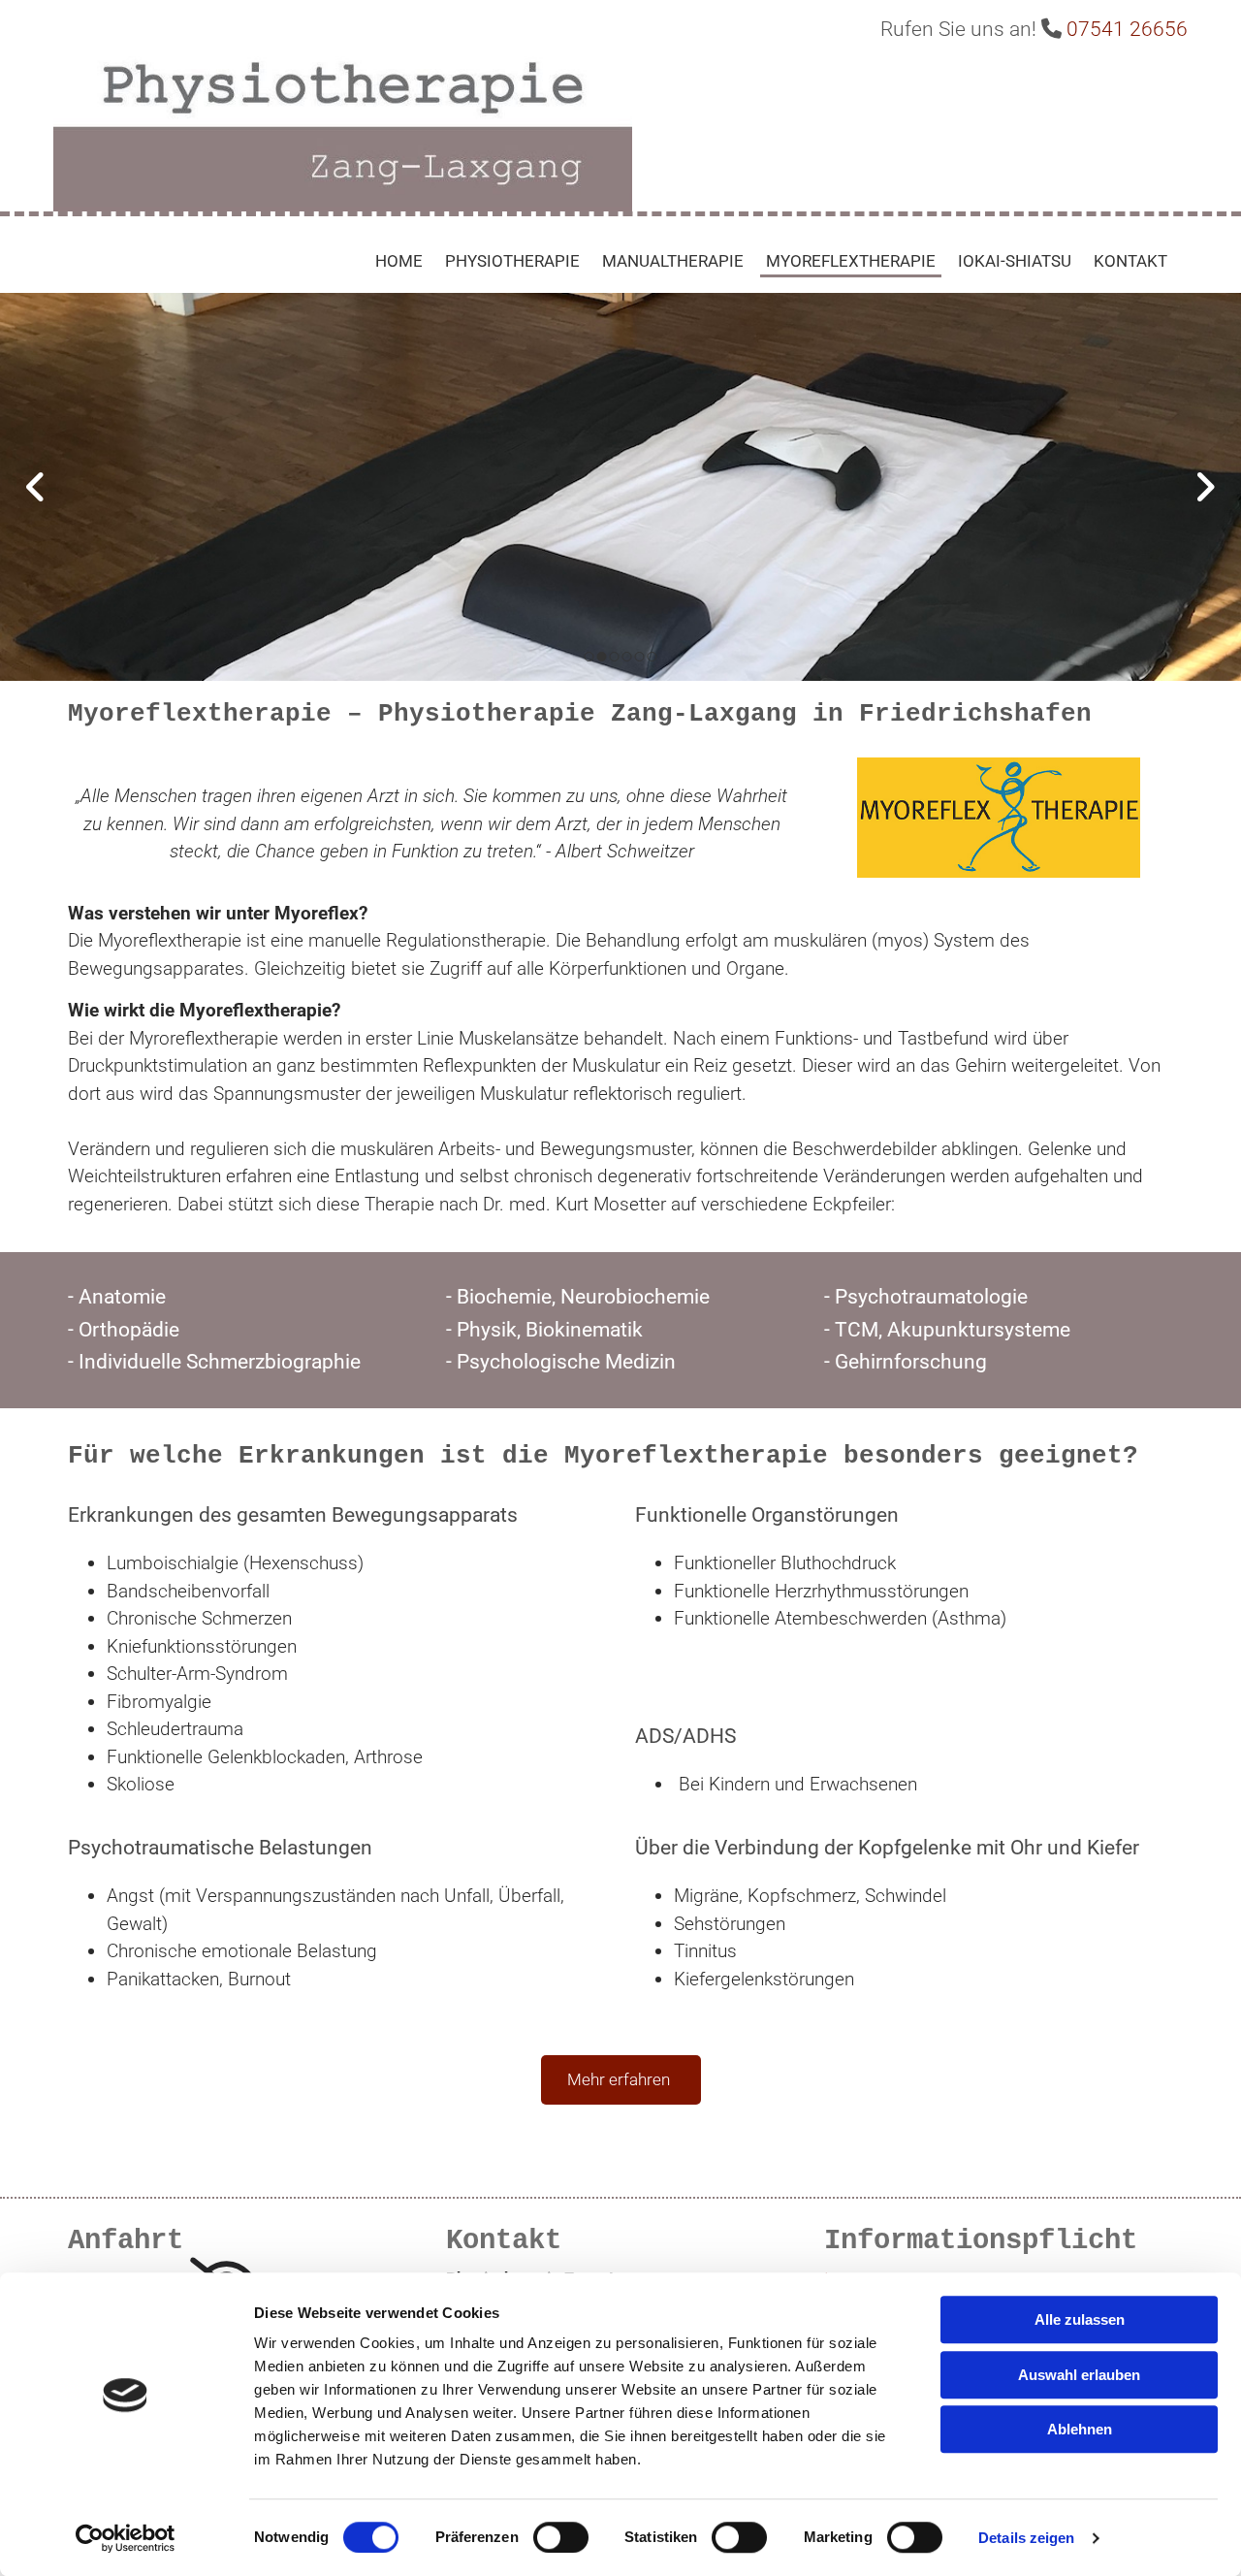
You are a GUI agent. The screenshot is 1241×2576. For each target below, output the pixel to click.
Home (399, 261)
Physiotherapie (512, 261)
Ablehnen (1080, 2429)
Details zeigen (1026, 2538)
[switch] (561, 2537)
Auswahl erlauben (1079, 2375)
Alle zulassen (1080, 2319)
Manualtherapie (673, 261)
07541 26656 (1127, 29)
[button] (621, 2080)
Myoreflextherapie (851, 261)
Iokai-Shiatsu (1015, 261)
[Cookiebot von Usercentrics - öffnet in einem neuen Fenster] (126, 2538)
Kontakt (1130, 261)
